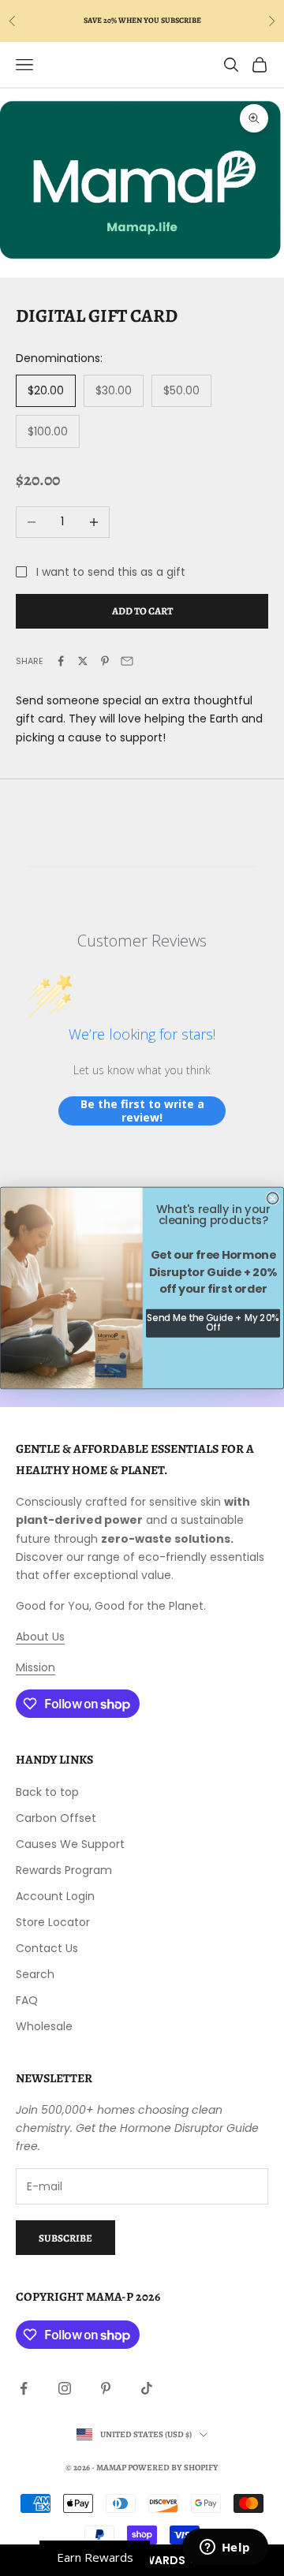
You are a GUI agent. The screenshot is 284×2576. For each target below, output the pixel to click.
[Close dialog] (272, 1198)
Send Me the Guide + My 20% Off (213, 1323)
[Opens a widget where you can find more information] (225, 2548)
